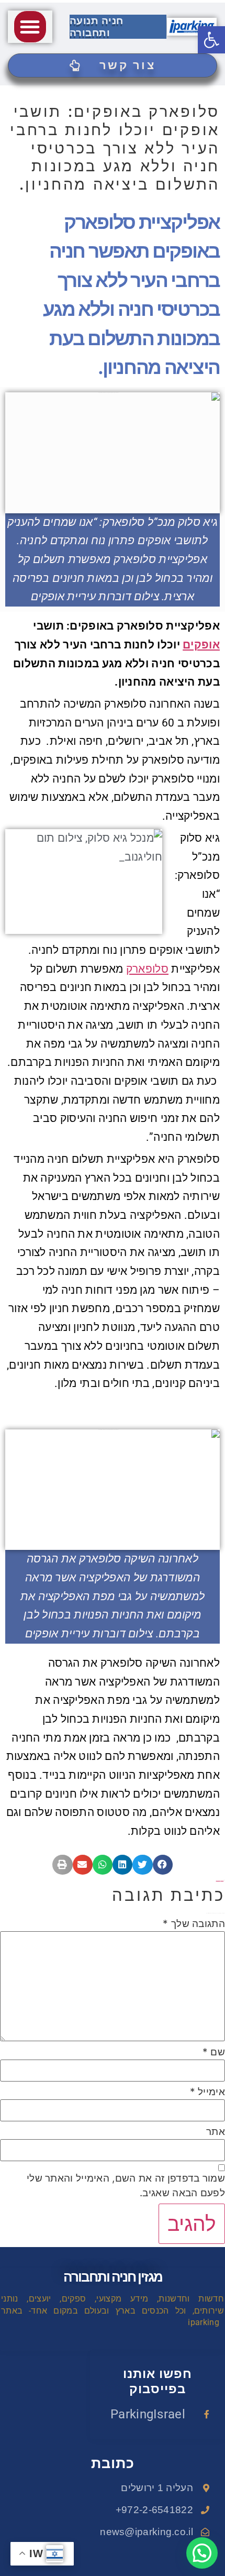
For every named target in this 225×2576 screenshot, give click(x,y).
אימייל (207, 2092)
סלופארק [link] (147, 969)
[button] (30, 27)
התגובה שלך (194, 1924)
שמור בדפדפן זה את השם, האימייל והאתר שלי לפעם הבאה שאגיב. (126, 2186)
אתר (216, 2132)
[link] (211, 40)
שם (214, 2052)
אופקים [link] (201, 645)
